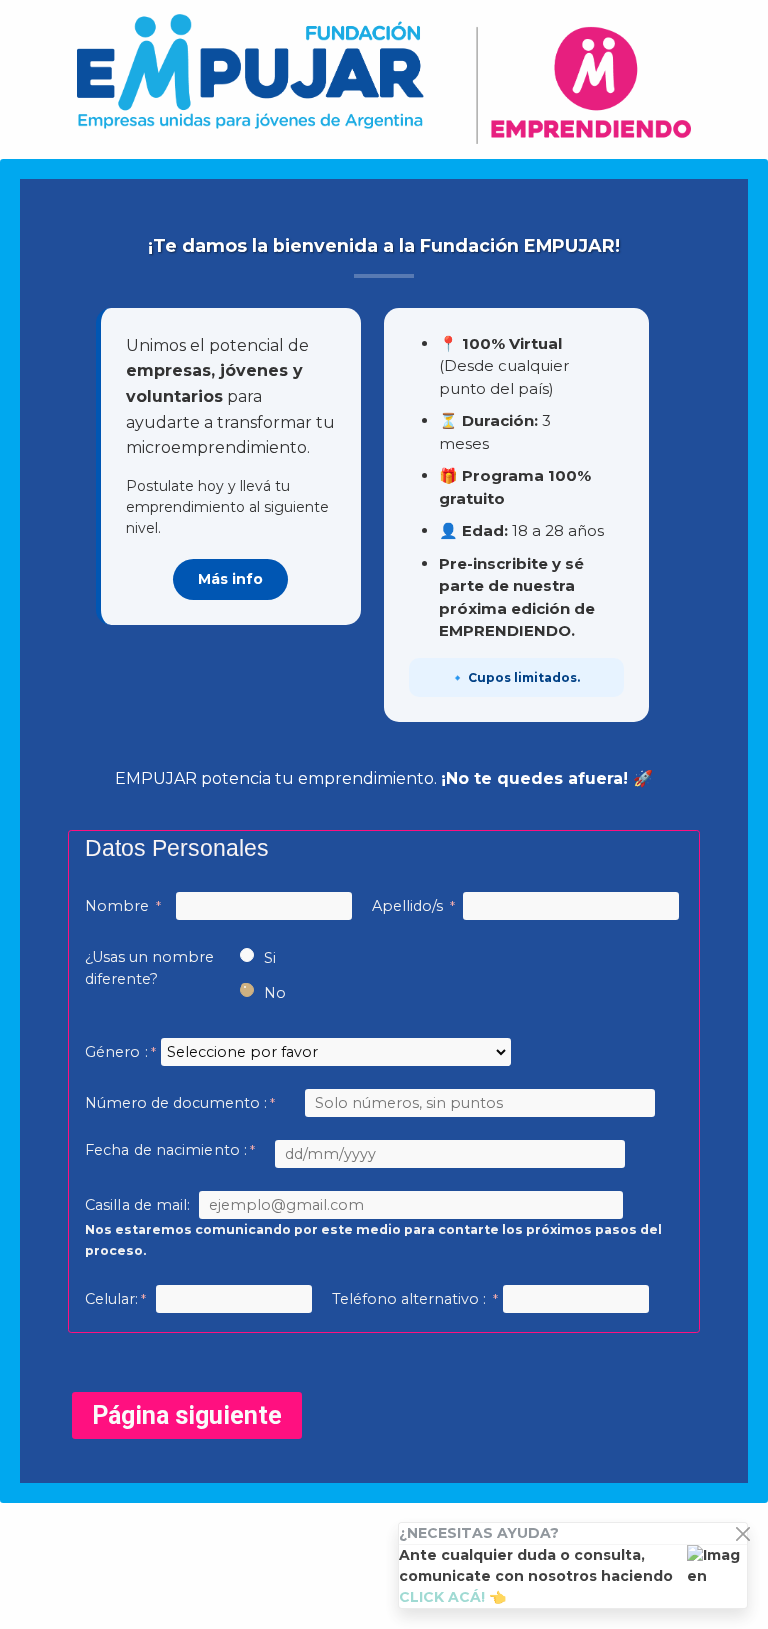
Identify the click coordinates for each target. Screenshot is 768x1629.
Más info (230, 579)
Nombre (119, 906)
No (275, 993)
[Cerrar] (742, 1533)
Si (270, 958)
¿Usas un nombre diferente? (149, 968)
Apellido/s (409, 906)
